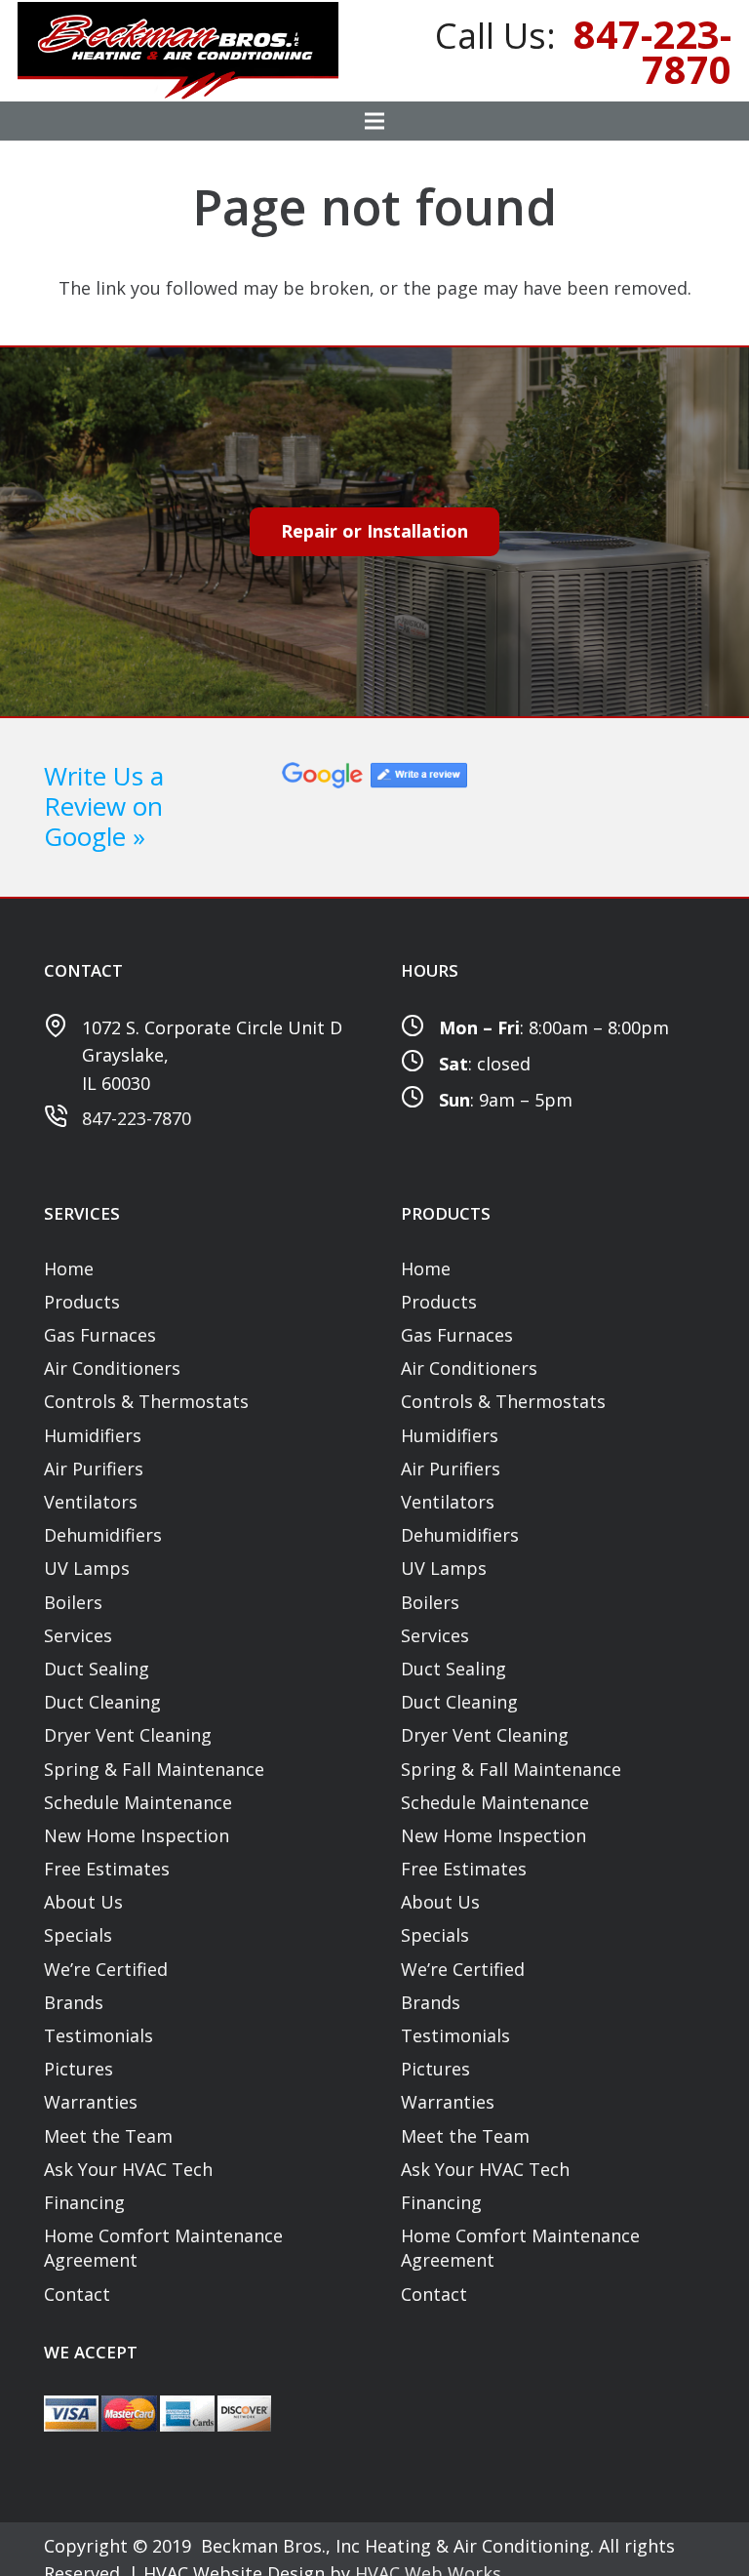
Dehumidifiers (103, 1535)
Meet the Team (108, 2136)
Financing (84, 2202)
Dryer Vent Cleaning (128, 1735)
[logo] (178, 51)
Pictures (79, 2069)
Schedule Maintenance (138, 1802)
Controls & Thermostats (146, 1401)
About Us (83, 1902)
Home (69, 1268)
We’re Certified (106, 1969)
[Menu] (375, 121)
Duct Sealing (97, 1669)
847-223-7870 (137, 1118)
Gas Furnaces (100, 1335)
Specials (78, 1935)
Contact (77, 2294)
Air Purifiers (94, 1469)
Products (82, 1302)
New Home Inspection (137, 1835)
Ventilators (91, 1502)
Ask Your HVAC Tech (128, 2169)
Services (78, 1635)
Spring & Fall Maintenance (154, 1769)
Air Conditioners (112, 1368)
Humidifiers (93, 1435)
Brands (74, 2002)
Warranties (91, 2102)
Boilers (73, 1602)
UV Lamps (87, 1568)
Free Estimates (107, 1869)
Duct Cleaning (102, 1702)
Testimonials (99, 2035)
